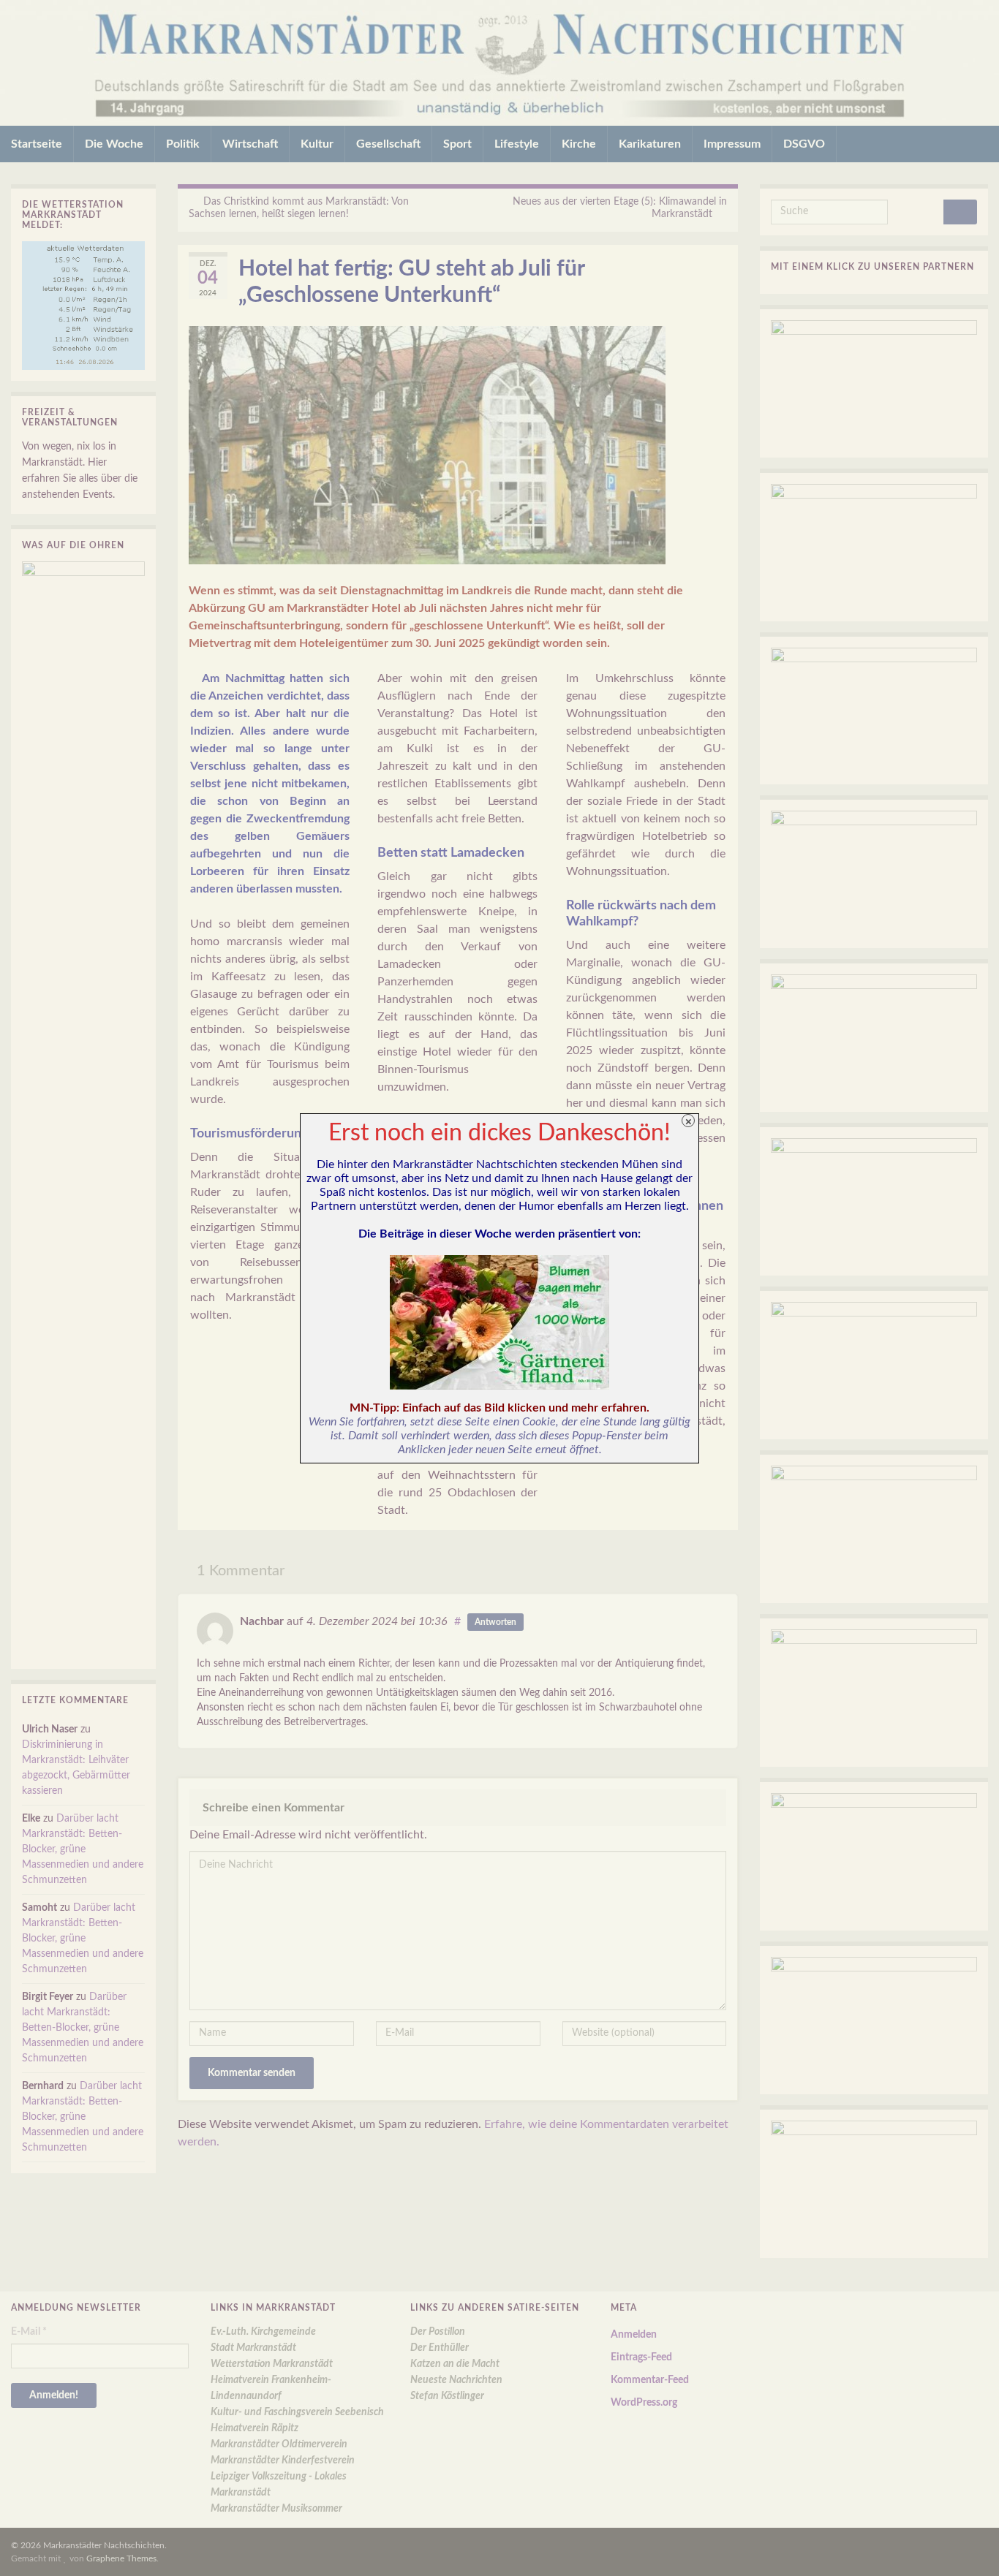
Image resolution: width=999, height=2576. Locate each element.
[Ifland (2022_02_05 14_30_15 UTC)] (499, 1322)
